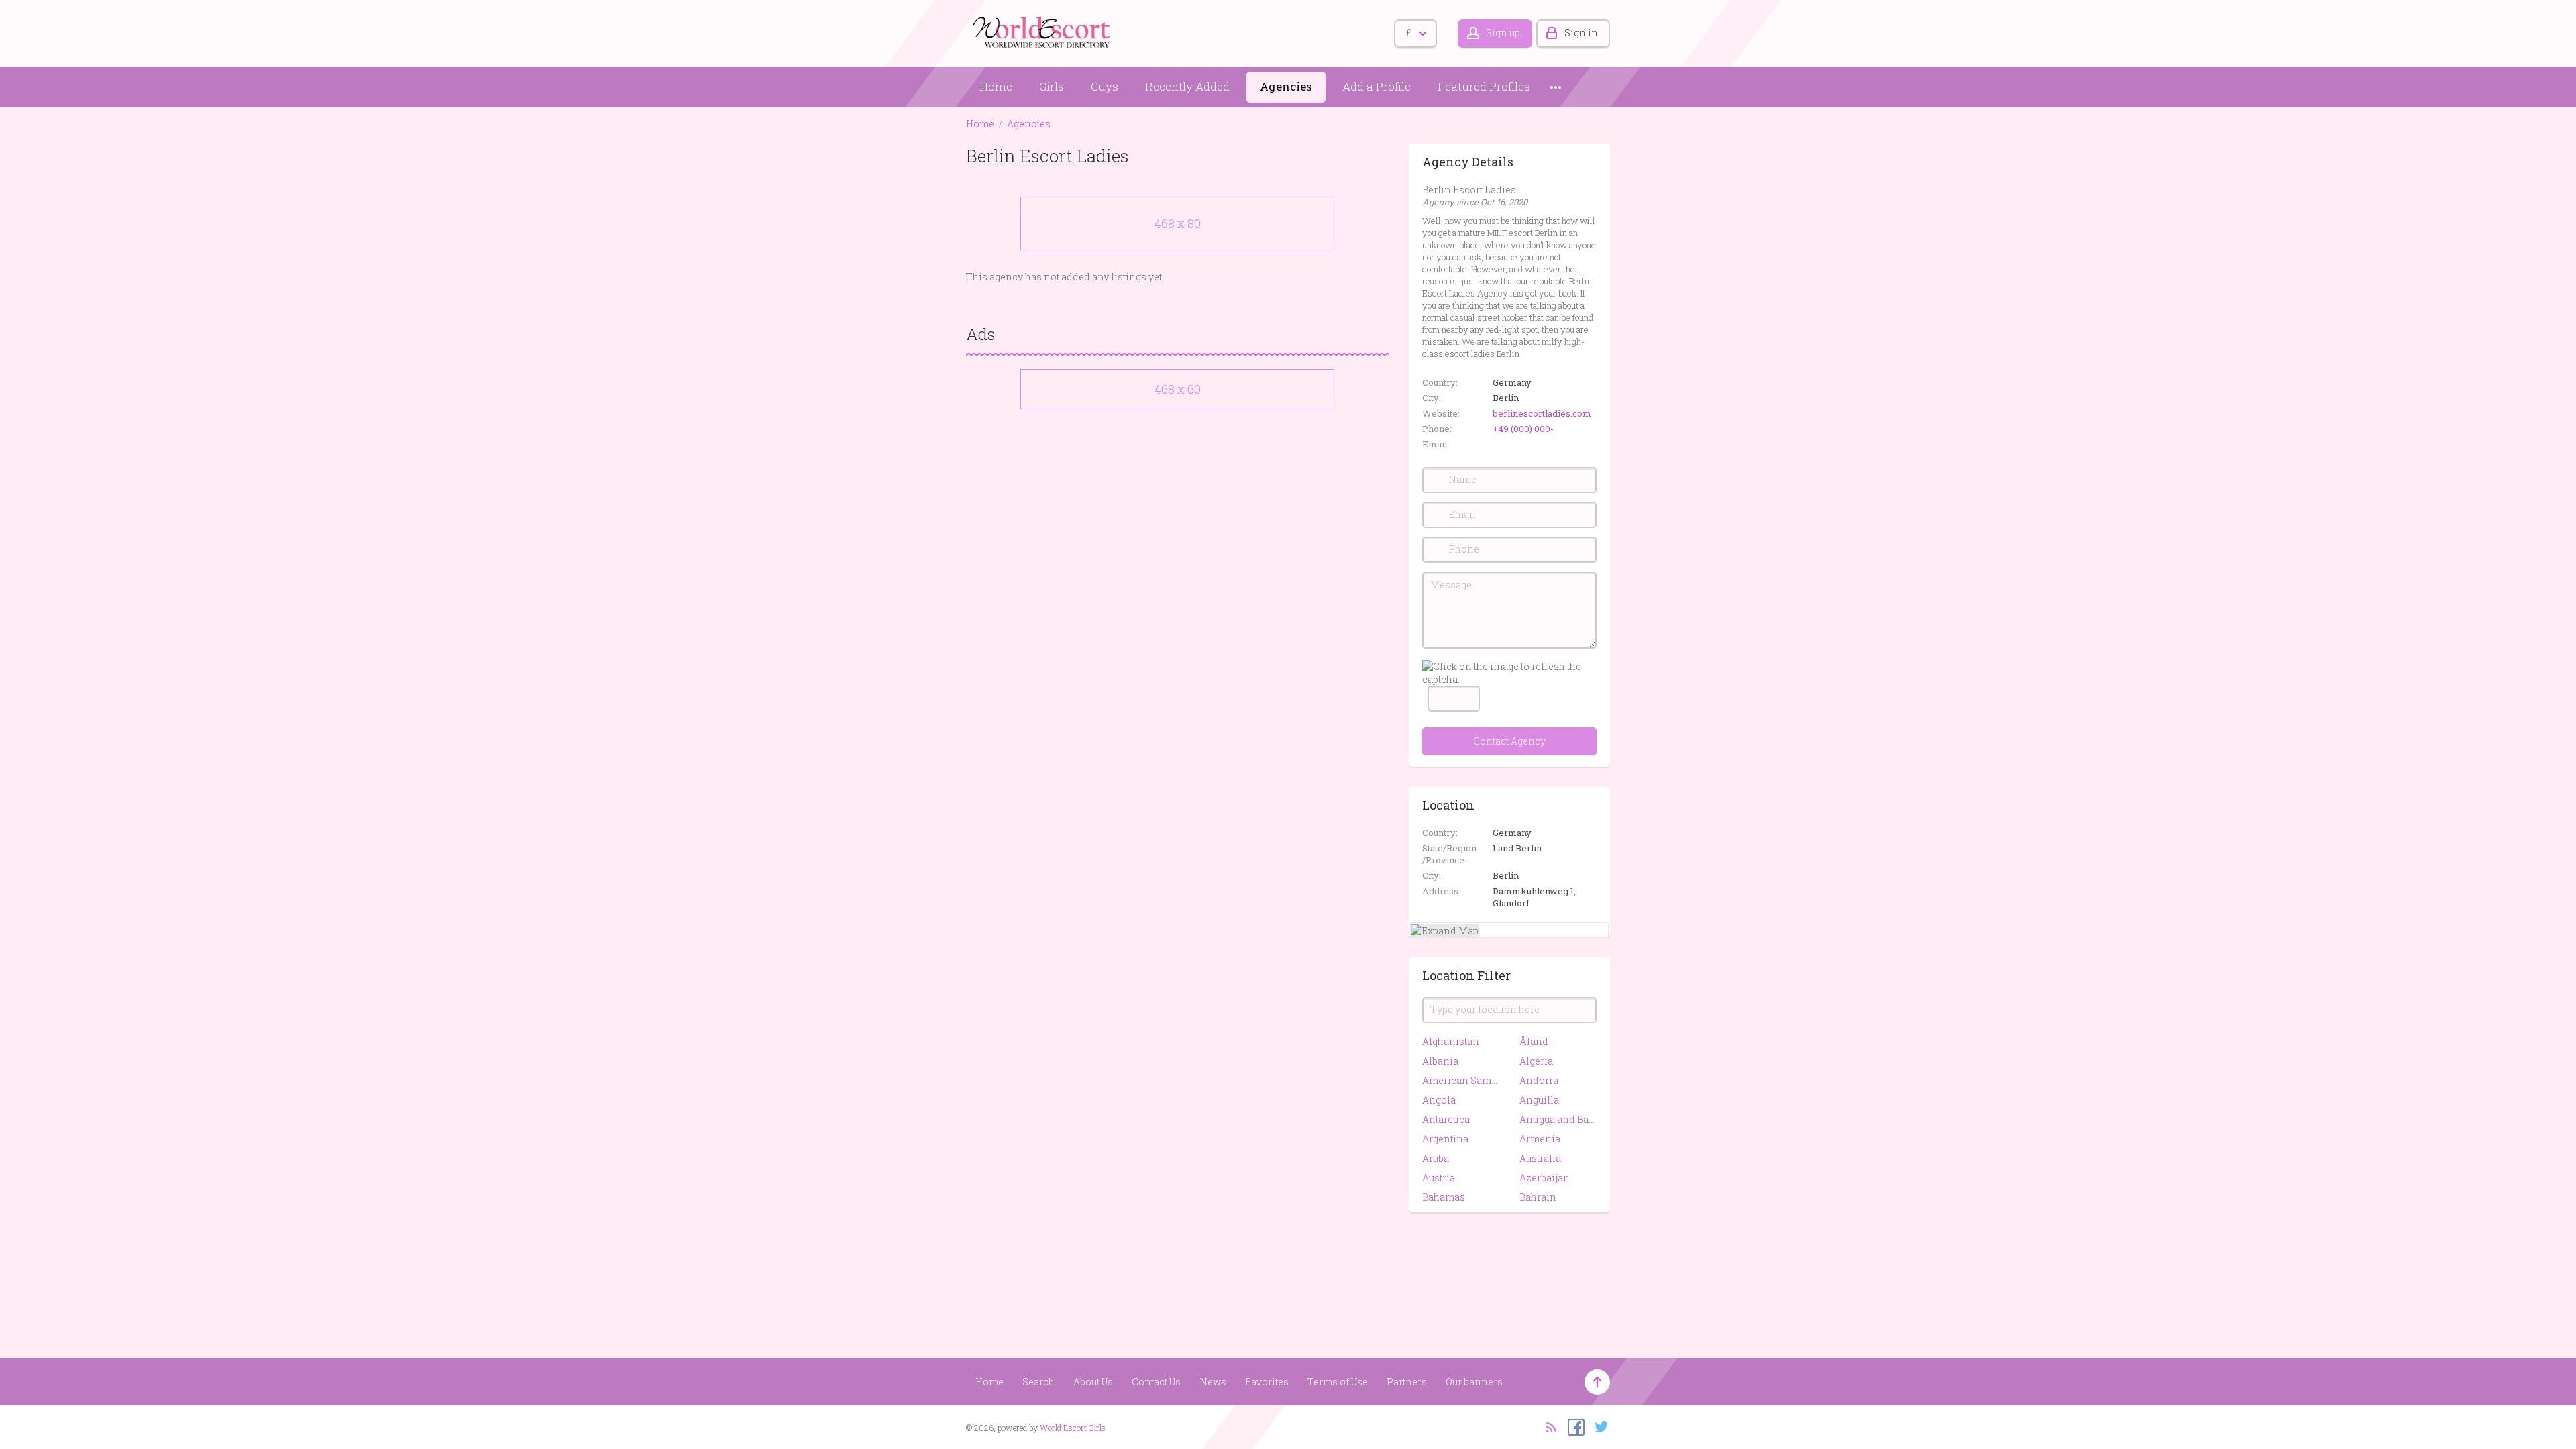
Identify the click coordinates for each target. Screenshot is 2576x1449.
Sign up (1503, 33)
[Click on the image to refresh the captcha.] (1509, 673)
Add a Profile (1377, 86)
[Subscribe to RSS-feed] (1547, 1426)
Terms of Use (1338, 1382)
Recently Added (1187, 86)
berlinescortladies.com (1542, 413)
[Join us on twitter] (1598, 1426)
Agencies (1286, 86)
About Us (1093, 1382)
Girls (1052, 86)
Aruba (1436, 1158)
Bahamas (1444, 1197)
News (1213, 1382)
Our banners (1474, 1382)
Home (996, 86)
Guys (1105, 86)
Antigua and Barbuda (1558, 1119)
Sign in (1581, 33)
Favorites (1267, 1382)
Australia (1540, 1158)
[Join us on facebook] (1573, 1426)
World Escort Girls (1073, 1428)
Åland (1534, 1041)
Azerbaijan (1545, 1178)
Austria (1439, 1178)
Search (1038, 1382)
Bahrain (1538, 1197)
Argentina (1445, 1139)
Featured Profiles (1484, 86)
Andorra (1539, 1080)
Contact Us (1156, 1382)
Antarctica (1446, 1119)
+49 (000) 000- (1523, 429)
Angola (1439, 1100)
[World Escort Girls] (1043, 31)
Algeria (1536, 1061)
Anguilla (1539, 1100)
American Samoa (1461, 1080)
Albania (1440, 1061)
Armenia (1540, 1139)
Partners (1407, 1382)
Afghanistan (1451, 1041)
